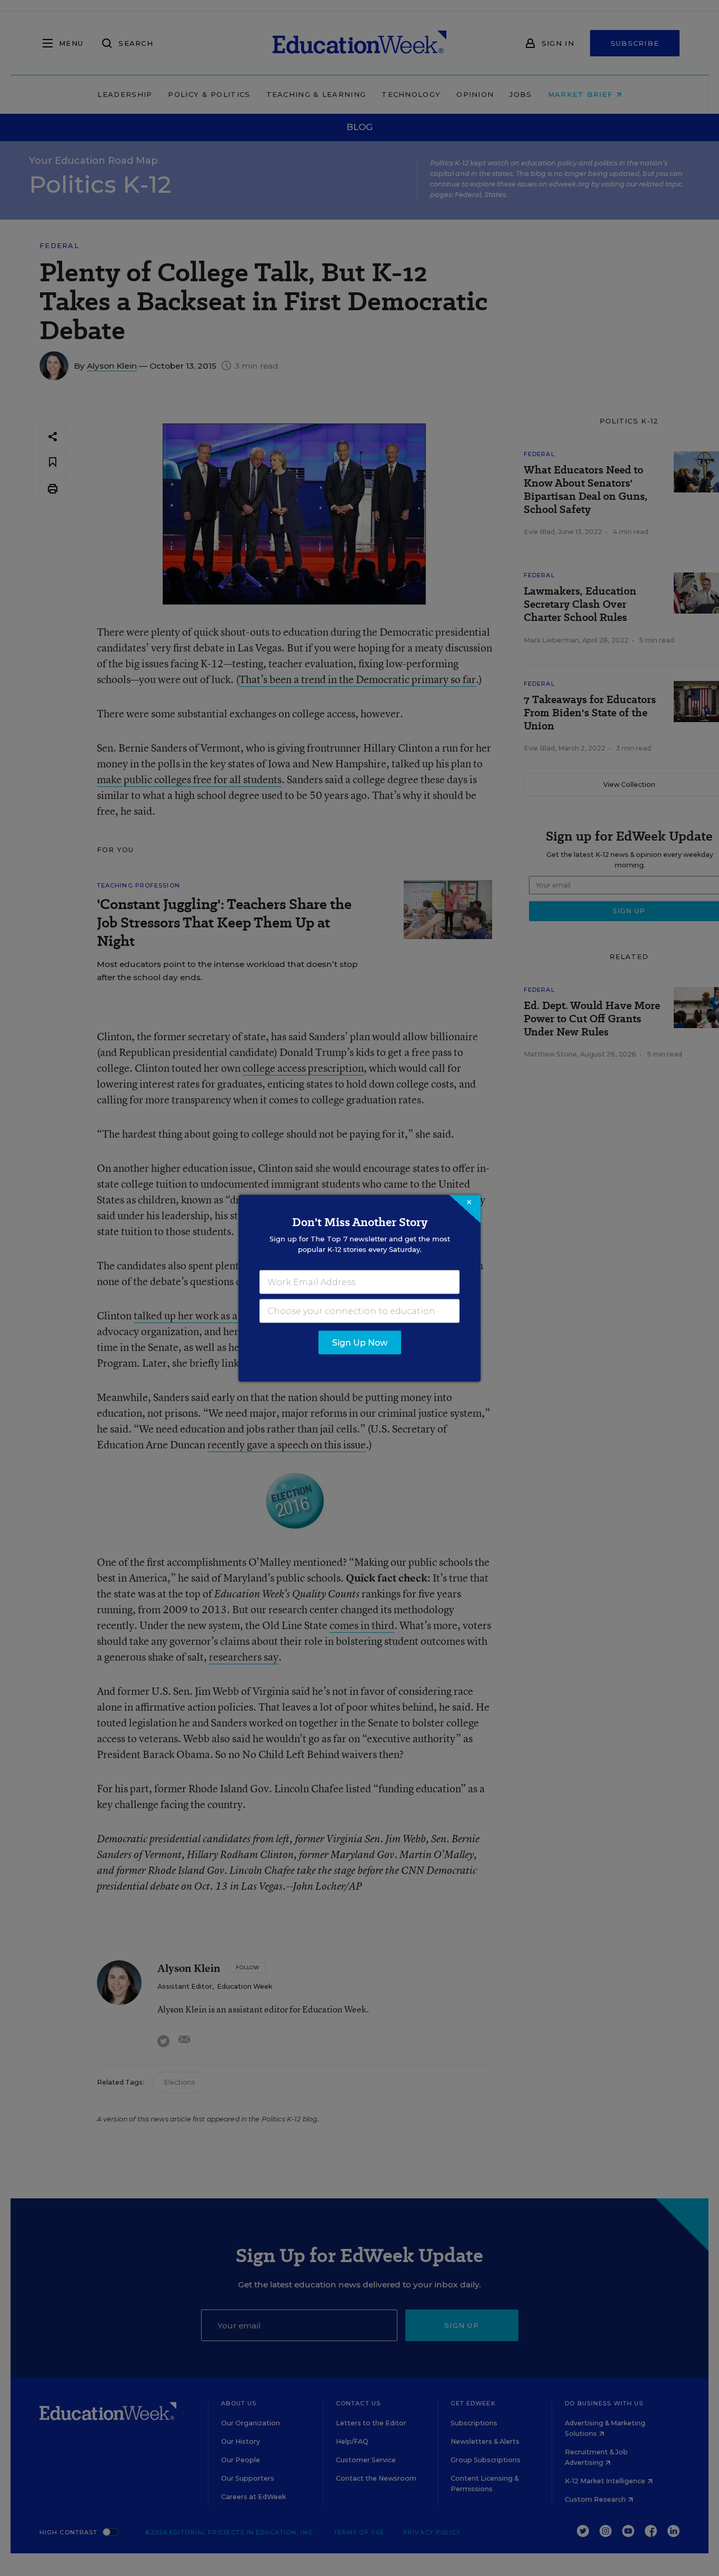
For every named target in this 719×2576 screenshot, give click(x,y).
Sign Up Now (360, 1342)
